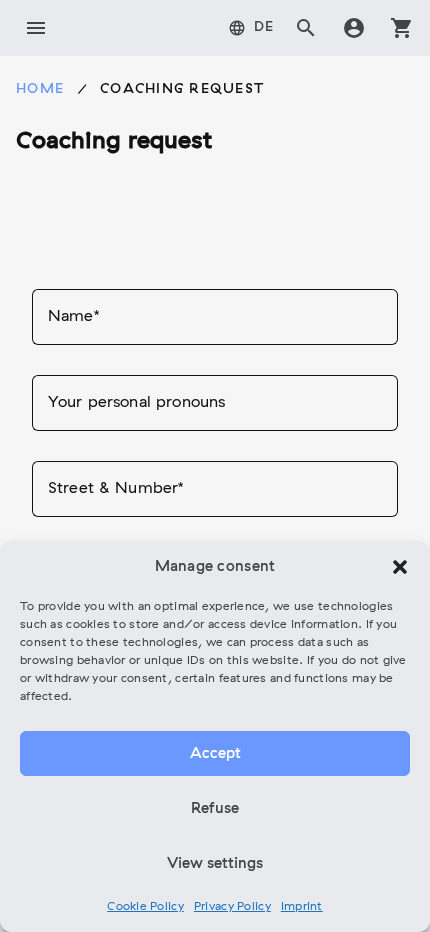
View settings (215, 864)
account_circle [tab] (354, 28)
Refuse (215, 809)
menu (36, 28)
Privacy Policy (232, 907)
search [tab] (306, 28)
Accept (215, 754)
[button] (400, 567)
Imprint (302, 907)
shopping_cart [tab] (402, 28)
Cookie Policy (145, 907)
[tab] (251, 28)
